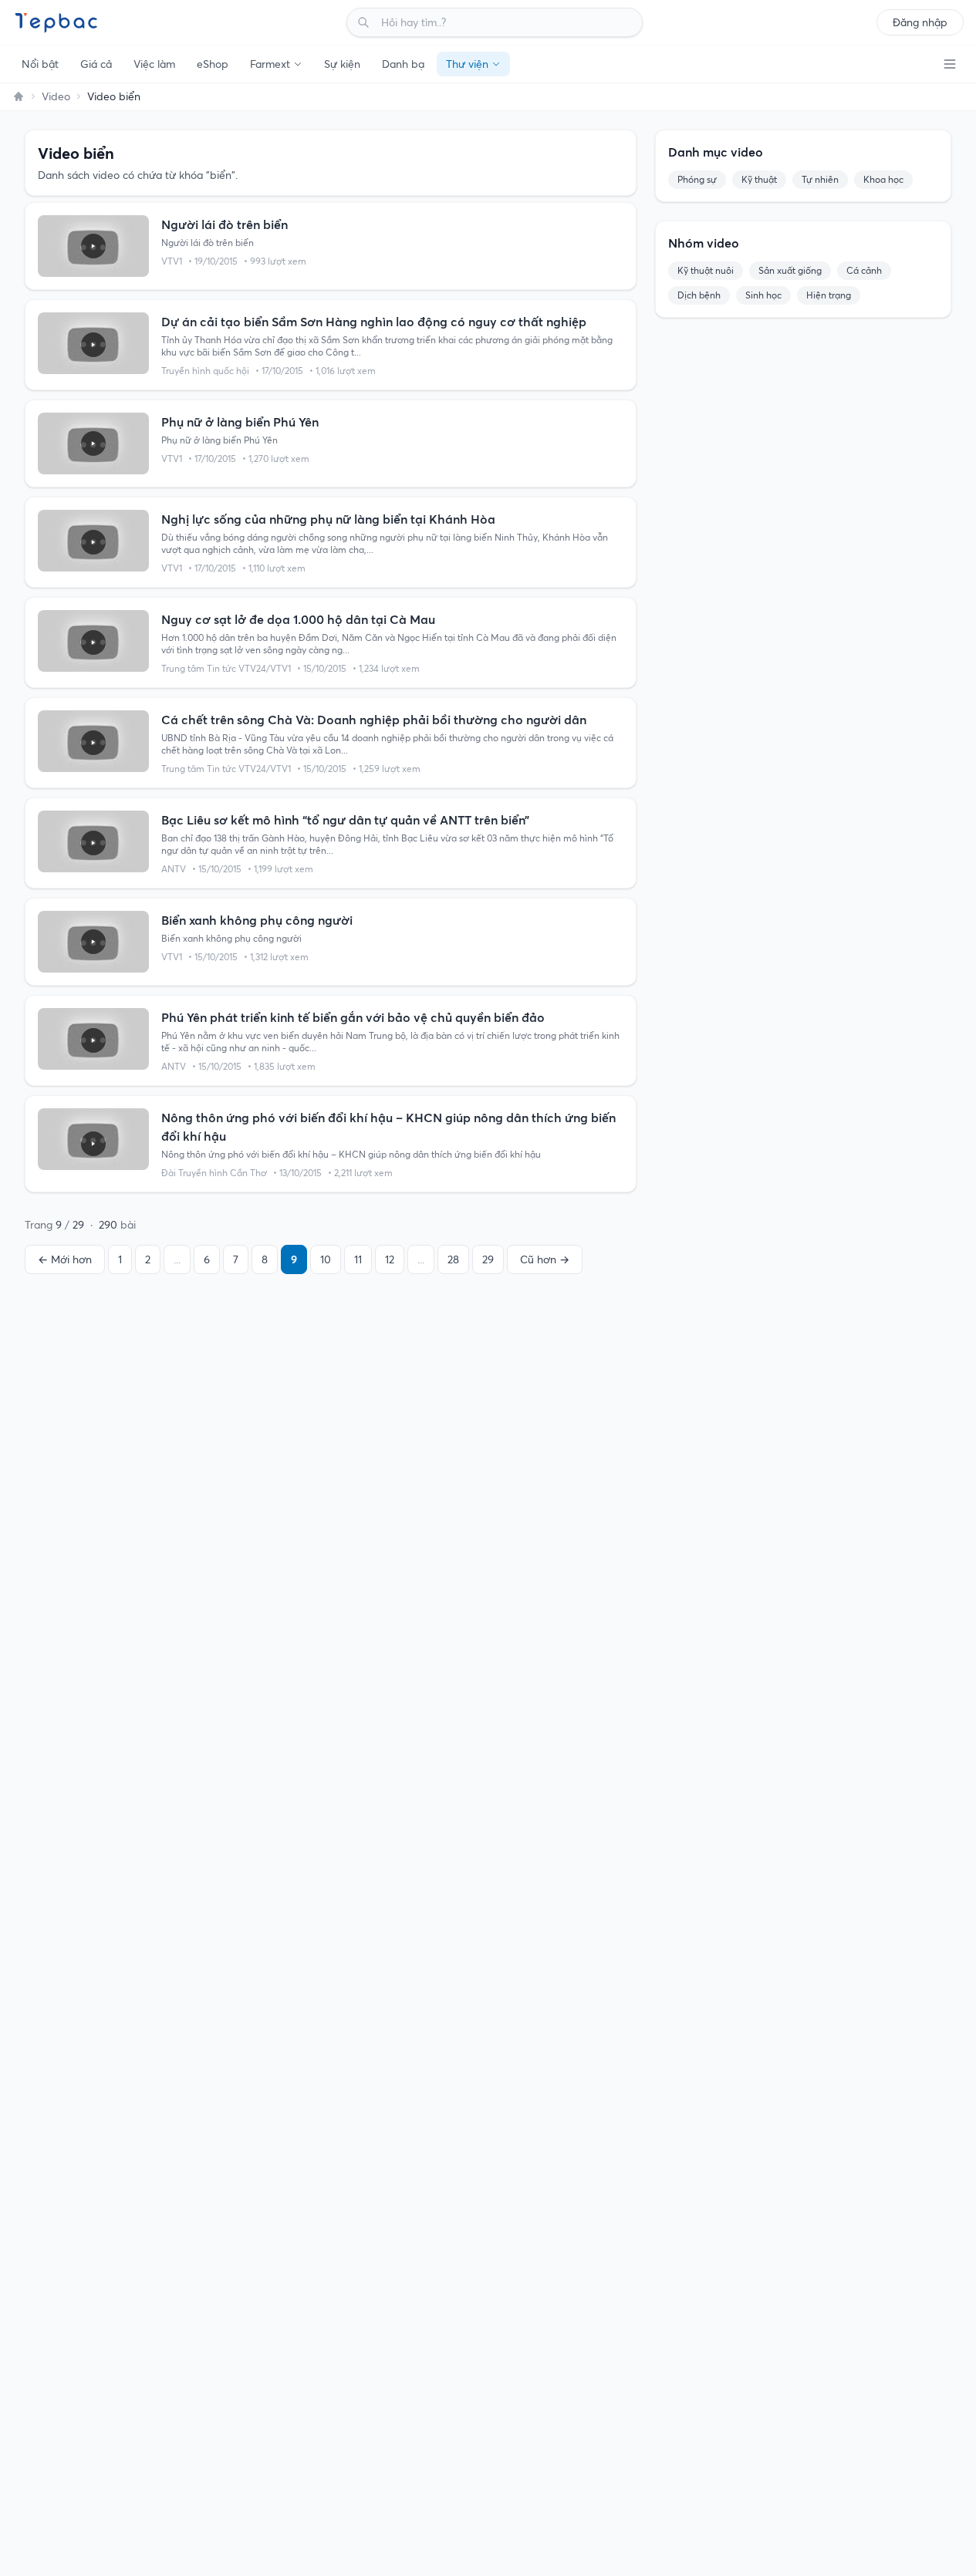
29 (488, 1259)
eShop (213, 64)
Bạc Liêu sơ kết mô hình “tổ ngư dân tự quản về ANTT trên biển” (345, 820)
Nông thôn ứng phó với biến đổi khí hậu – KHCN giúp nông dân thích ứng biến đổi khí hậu (388, 1127)
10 (326, 1259)
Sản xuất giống (790, 270)
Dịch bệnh (699, 295)
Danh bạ (403, 64)
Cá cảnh (864, 270)
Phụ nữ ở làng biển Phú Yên (240, 422)
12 (390, 1259)
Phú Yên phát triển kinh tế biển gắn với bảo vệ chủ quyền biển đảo (353, 1017)
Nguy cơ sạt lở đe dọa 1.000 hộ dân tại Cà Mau (298, 619)
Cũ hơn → (545, 1259)
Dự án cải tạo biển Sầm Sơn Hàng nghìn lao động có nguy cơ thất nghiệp (374, 322)
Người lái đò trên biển (225, 224)
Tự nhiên (820, 179)
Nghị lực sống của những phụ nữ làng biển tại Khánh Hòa (328, 519)
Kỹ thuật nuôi (706, 270)
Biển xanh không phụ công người (257, 920)
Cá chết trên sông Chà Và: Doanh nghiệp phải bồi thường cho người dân (374, 720)
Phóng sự (697, 179)
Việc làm (154, 64)
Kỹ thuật (759, 179)
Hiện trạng (829, 295)
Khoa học (883, 179)
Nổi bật (40, 64)
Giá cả (96, 64)
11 (358, 1259)
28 (453, 1259)
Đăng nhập (920, 22)
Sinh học (763, 295)
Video (56, 96)
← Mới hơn (65, 1259)
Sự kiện (342, 64)
